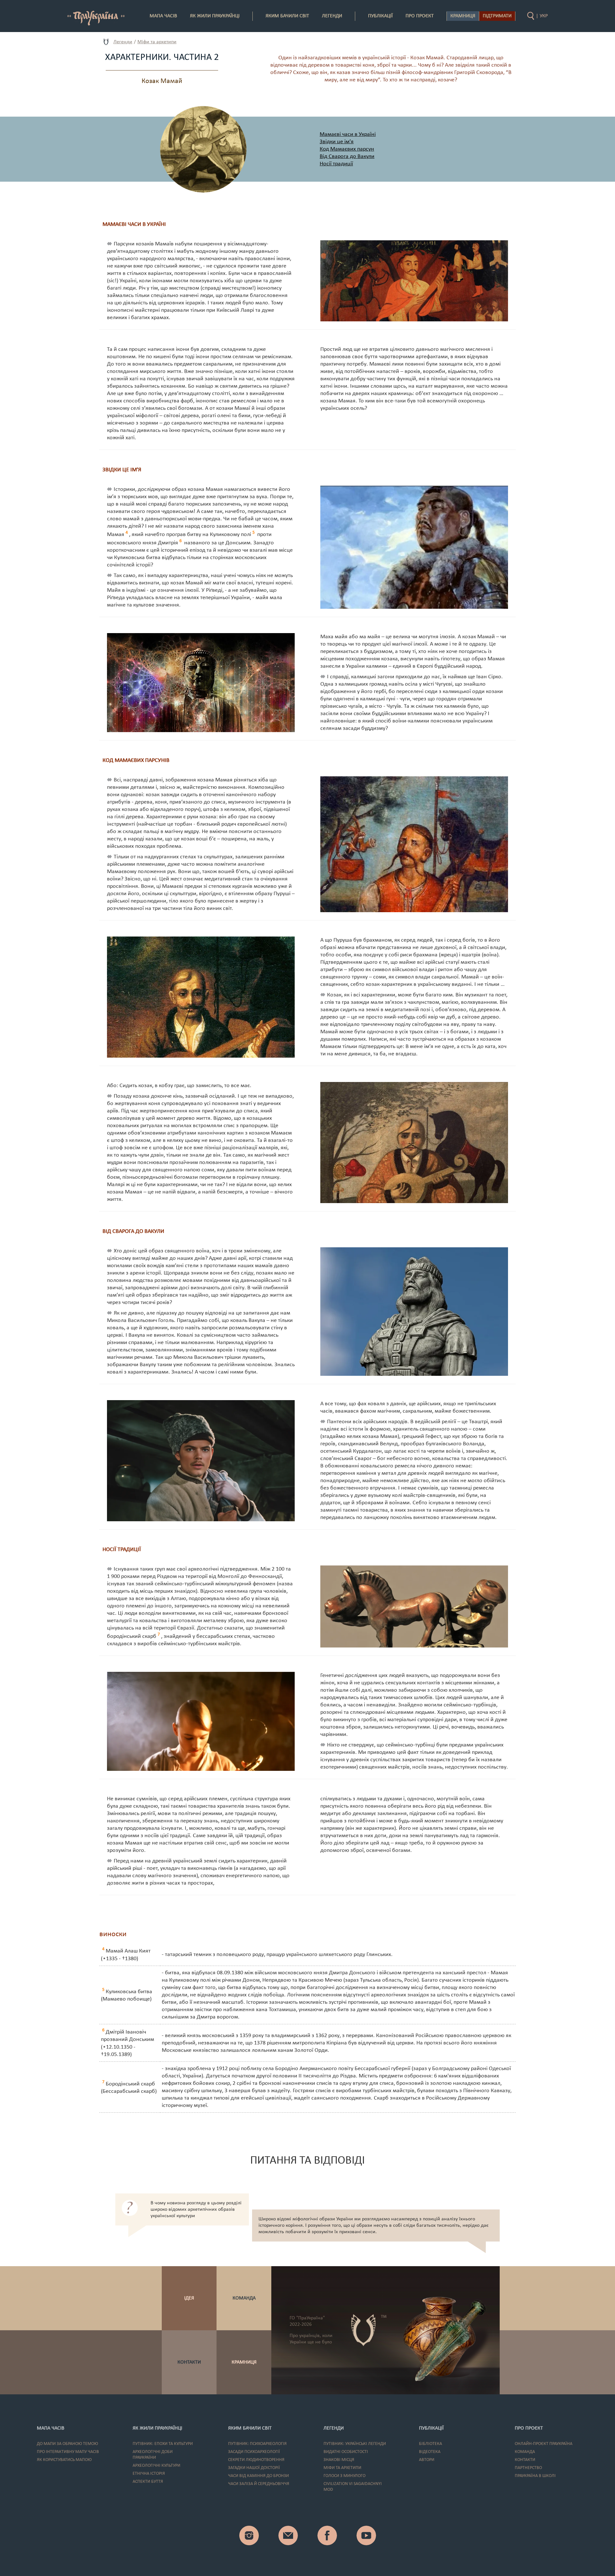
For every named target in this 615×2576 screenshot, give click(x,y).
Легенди (123, 42)
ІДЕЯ (189, 2298)
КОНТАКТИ (189, 2362)
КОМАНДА (244, 2298)
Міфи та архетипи (157, 42)
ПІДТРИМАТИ (497, 16)
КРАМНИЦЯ (244, 2362)
